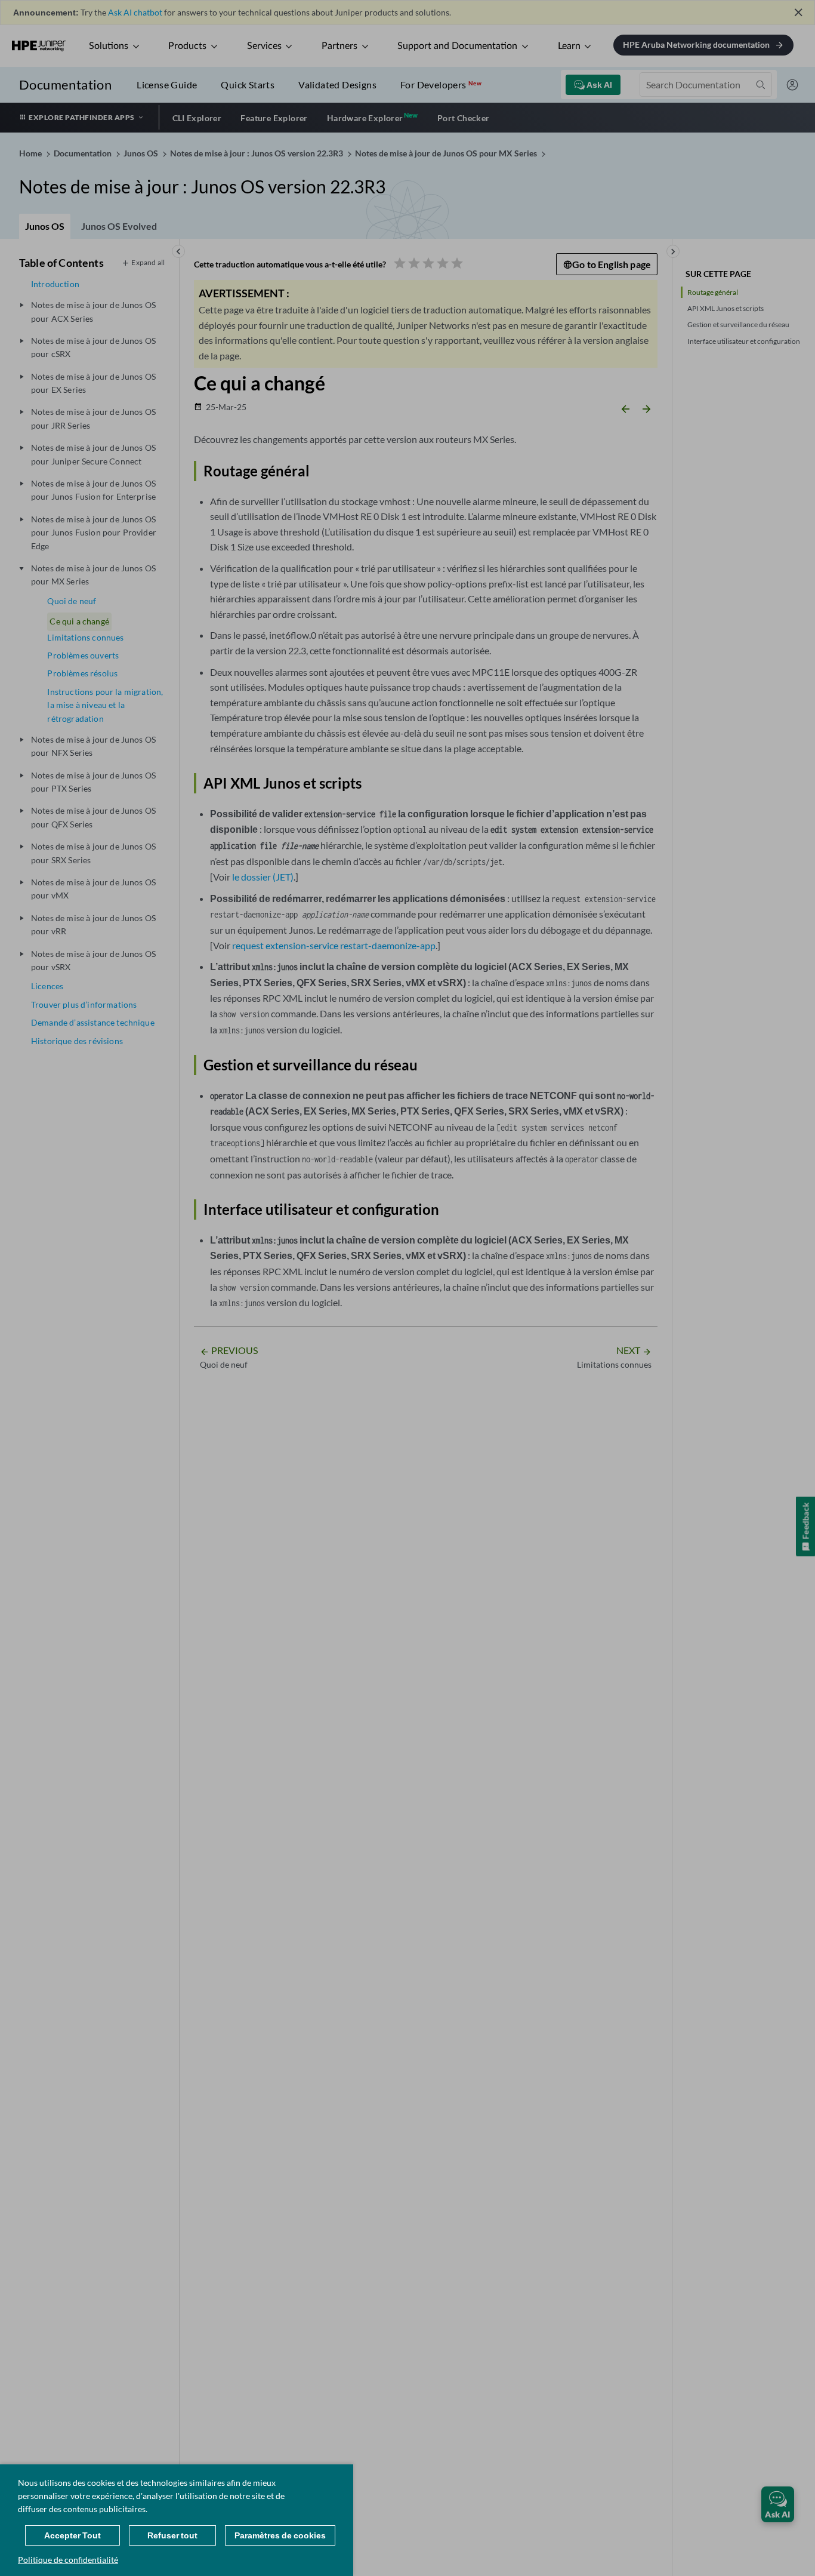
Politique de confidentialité (68, 2560)
